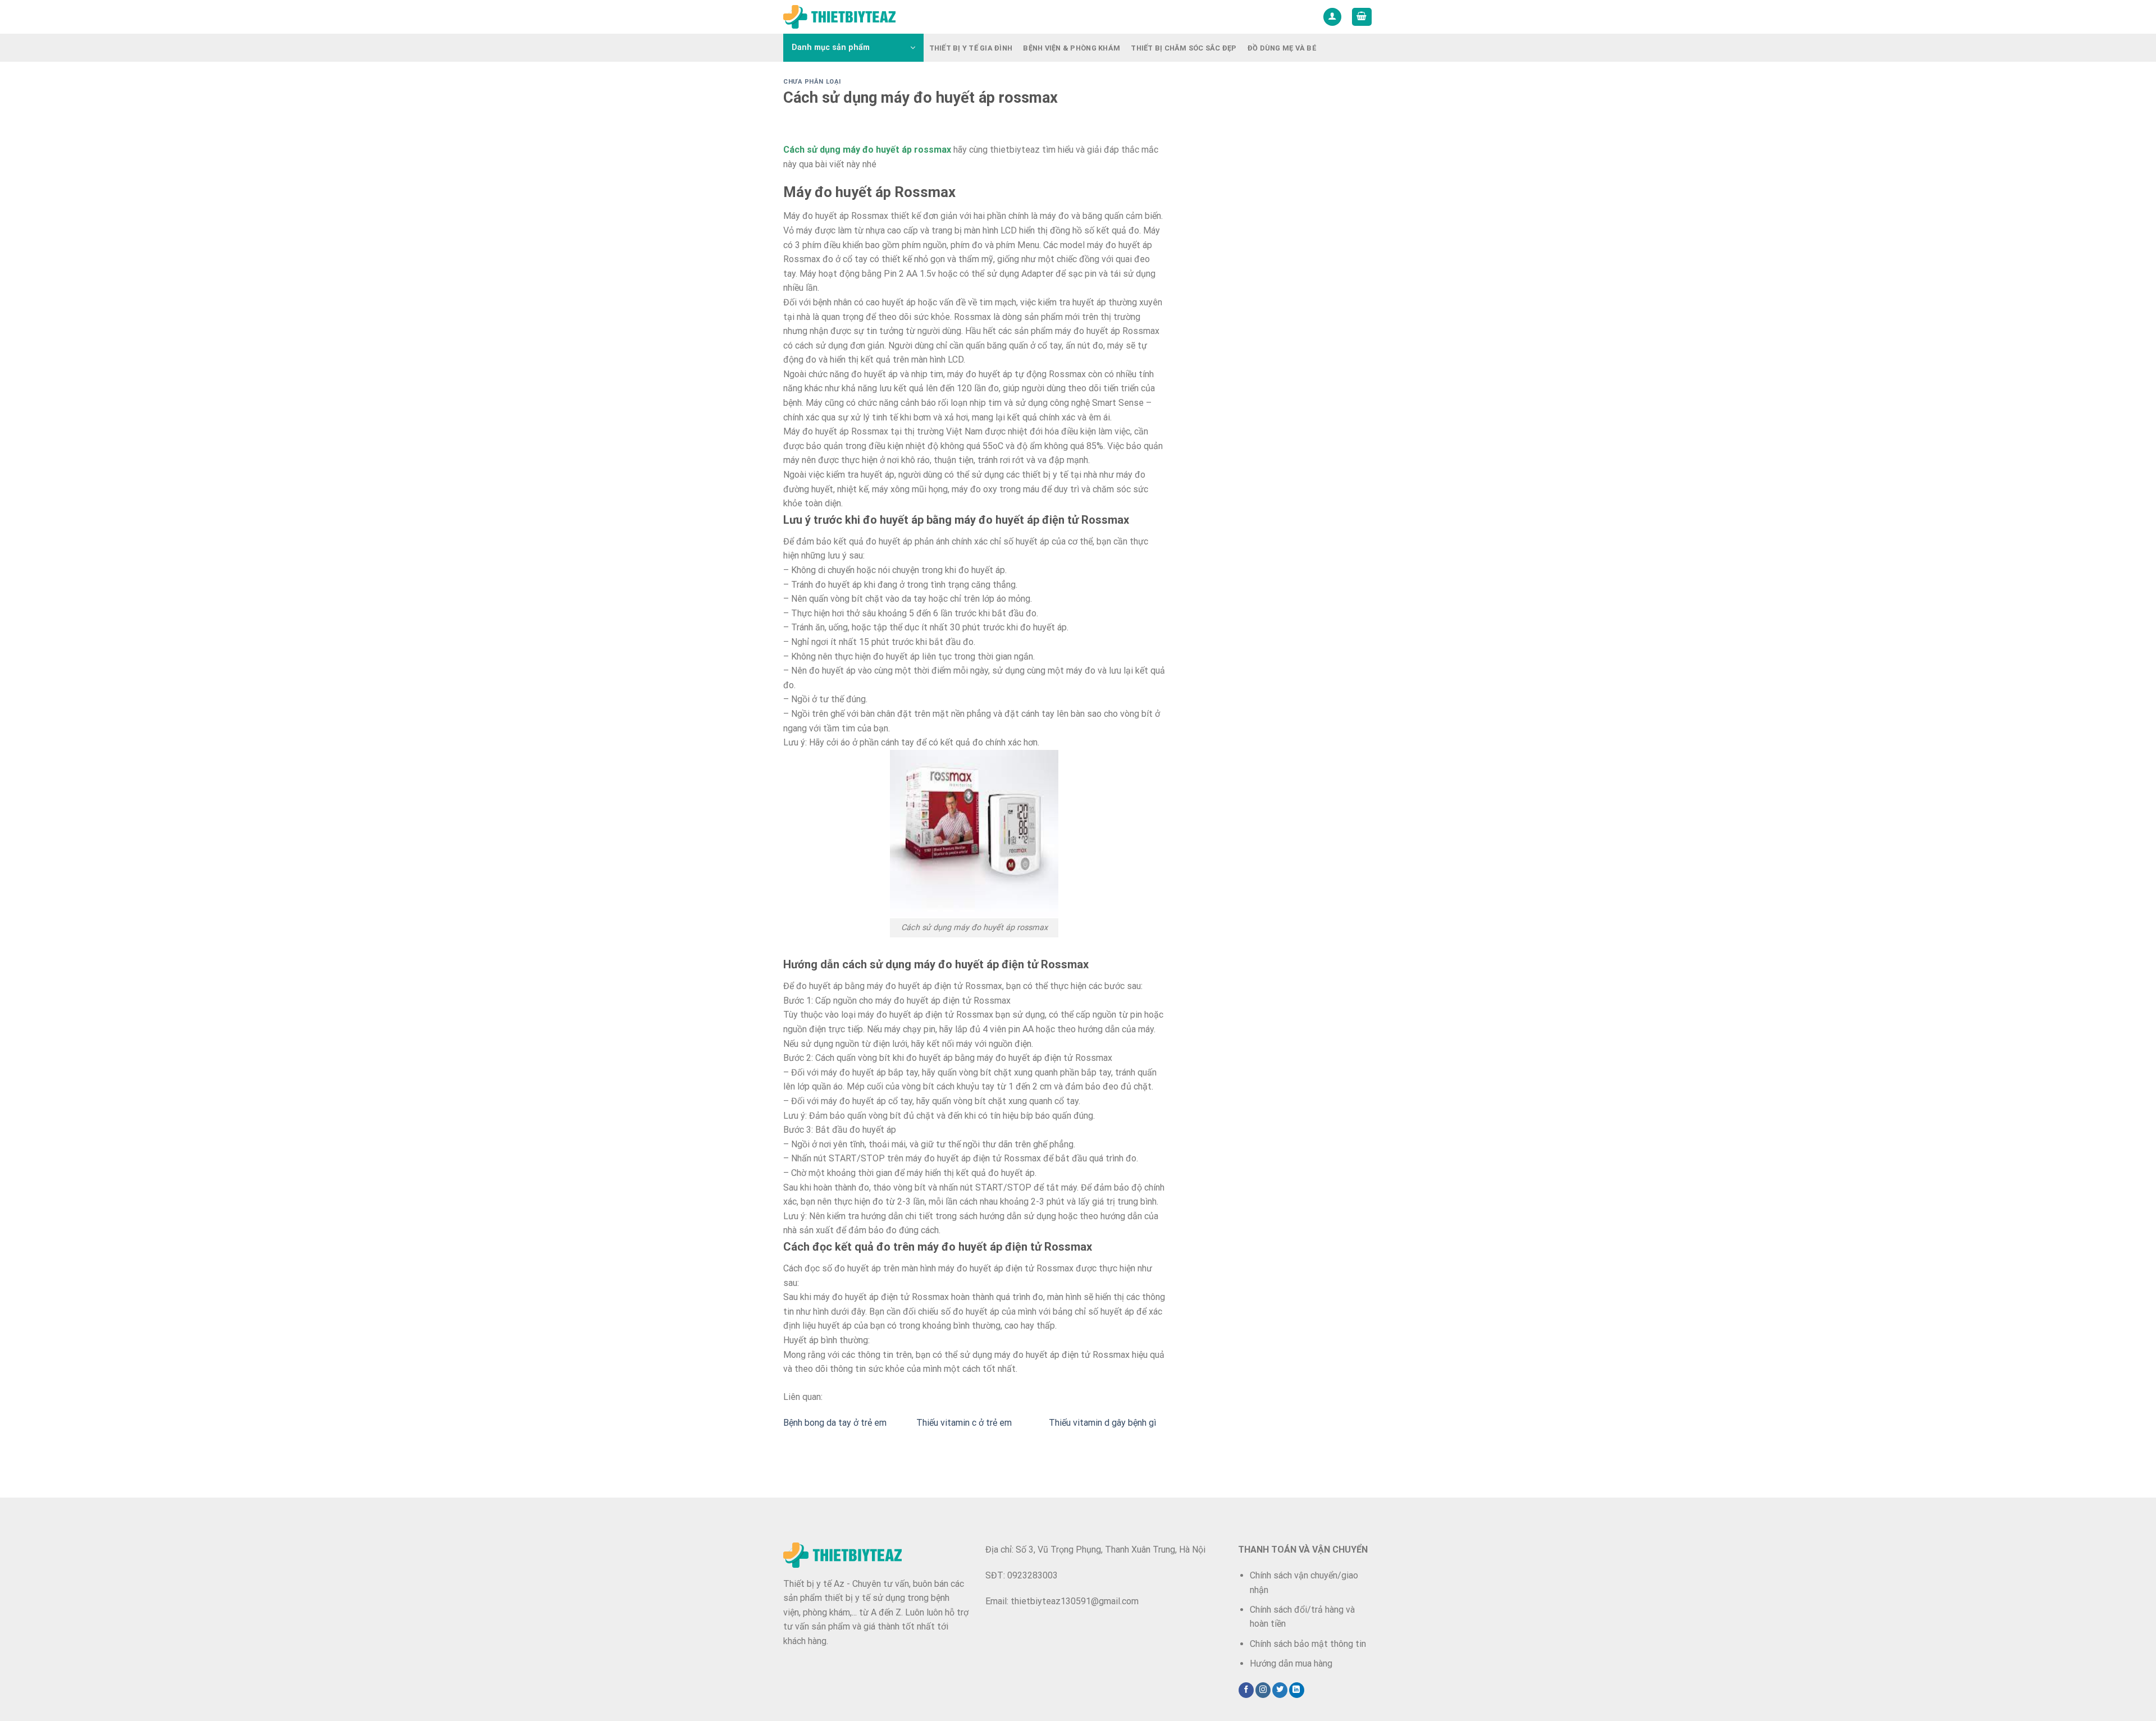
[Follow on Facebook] (1246, 1690)
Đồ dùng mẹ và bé (1282, 48)
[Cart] (1362, 17)
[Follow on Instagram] (1263, 1690)
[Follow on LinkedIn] (1297, 1690)
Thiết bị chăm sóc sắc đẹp (1184, 48)
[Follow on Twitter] (1280, 1690)
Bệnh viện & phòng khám (1072, 48)
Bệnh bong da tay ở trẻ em (835, 1423)
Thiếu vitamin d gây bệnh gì (1102, 1423)
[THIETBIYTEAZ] (839, 17)
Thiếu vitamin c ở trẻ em (964, 1423)
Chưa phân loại (812, 82)
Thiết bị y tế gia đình (971, 48)
